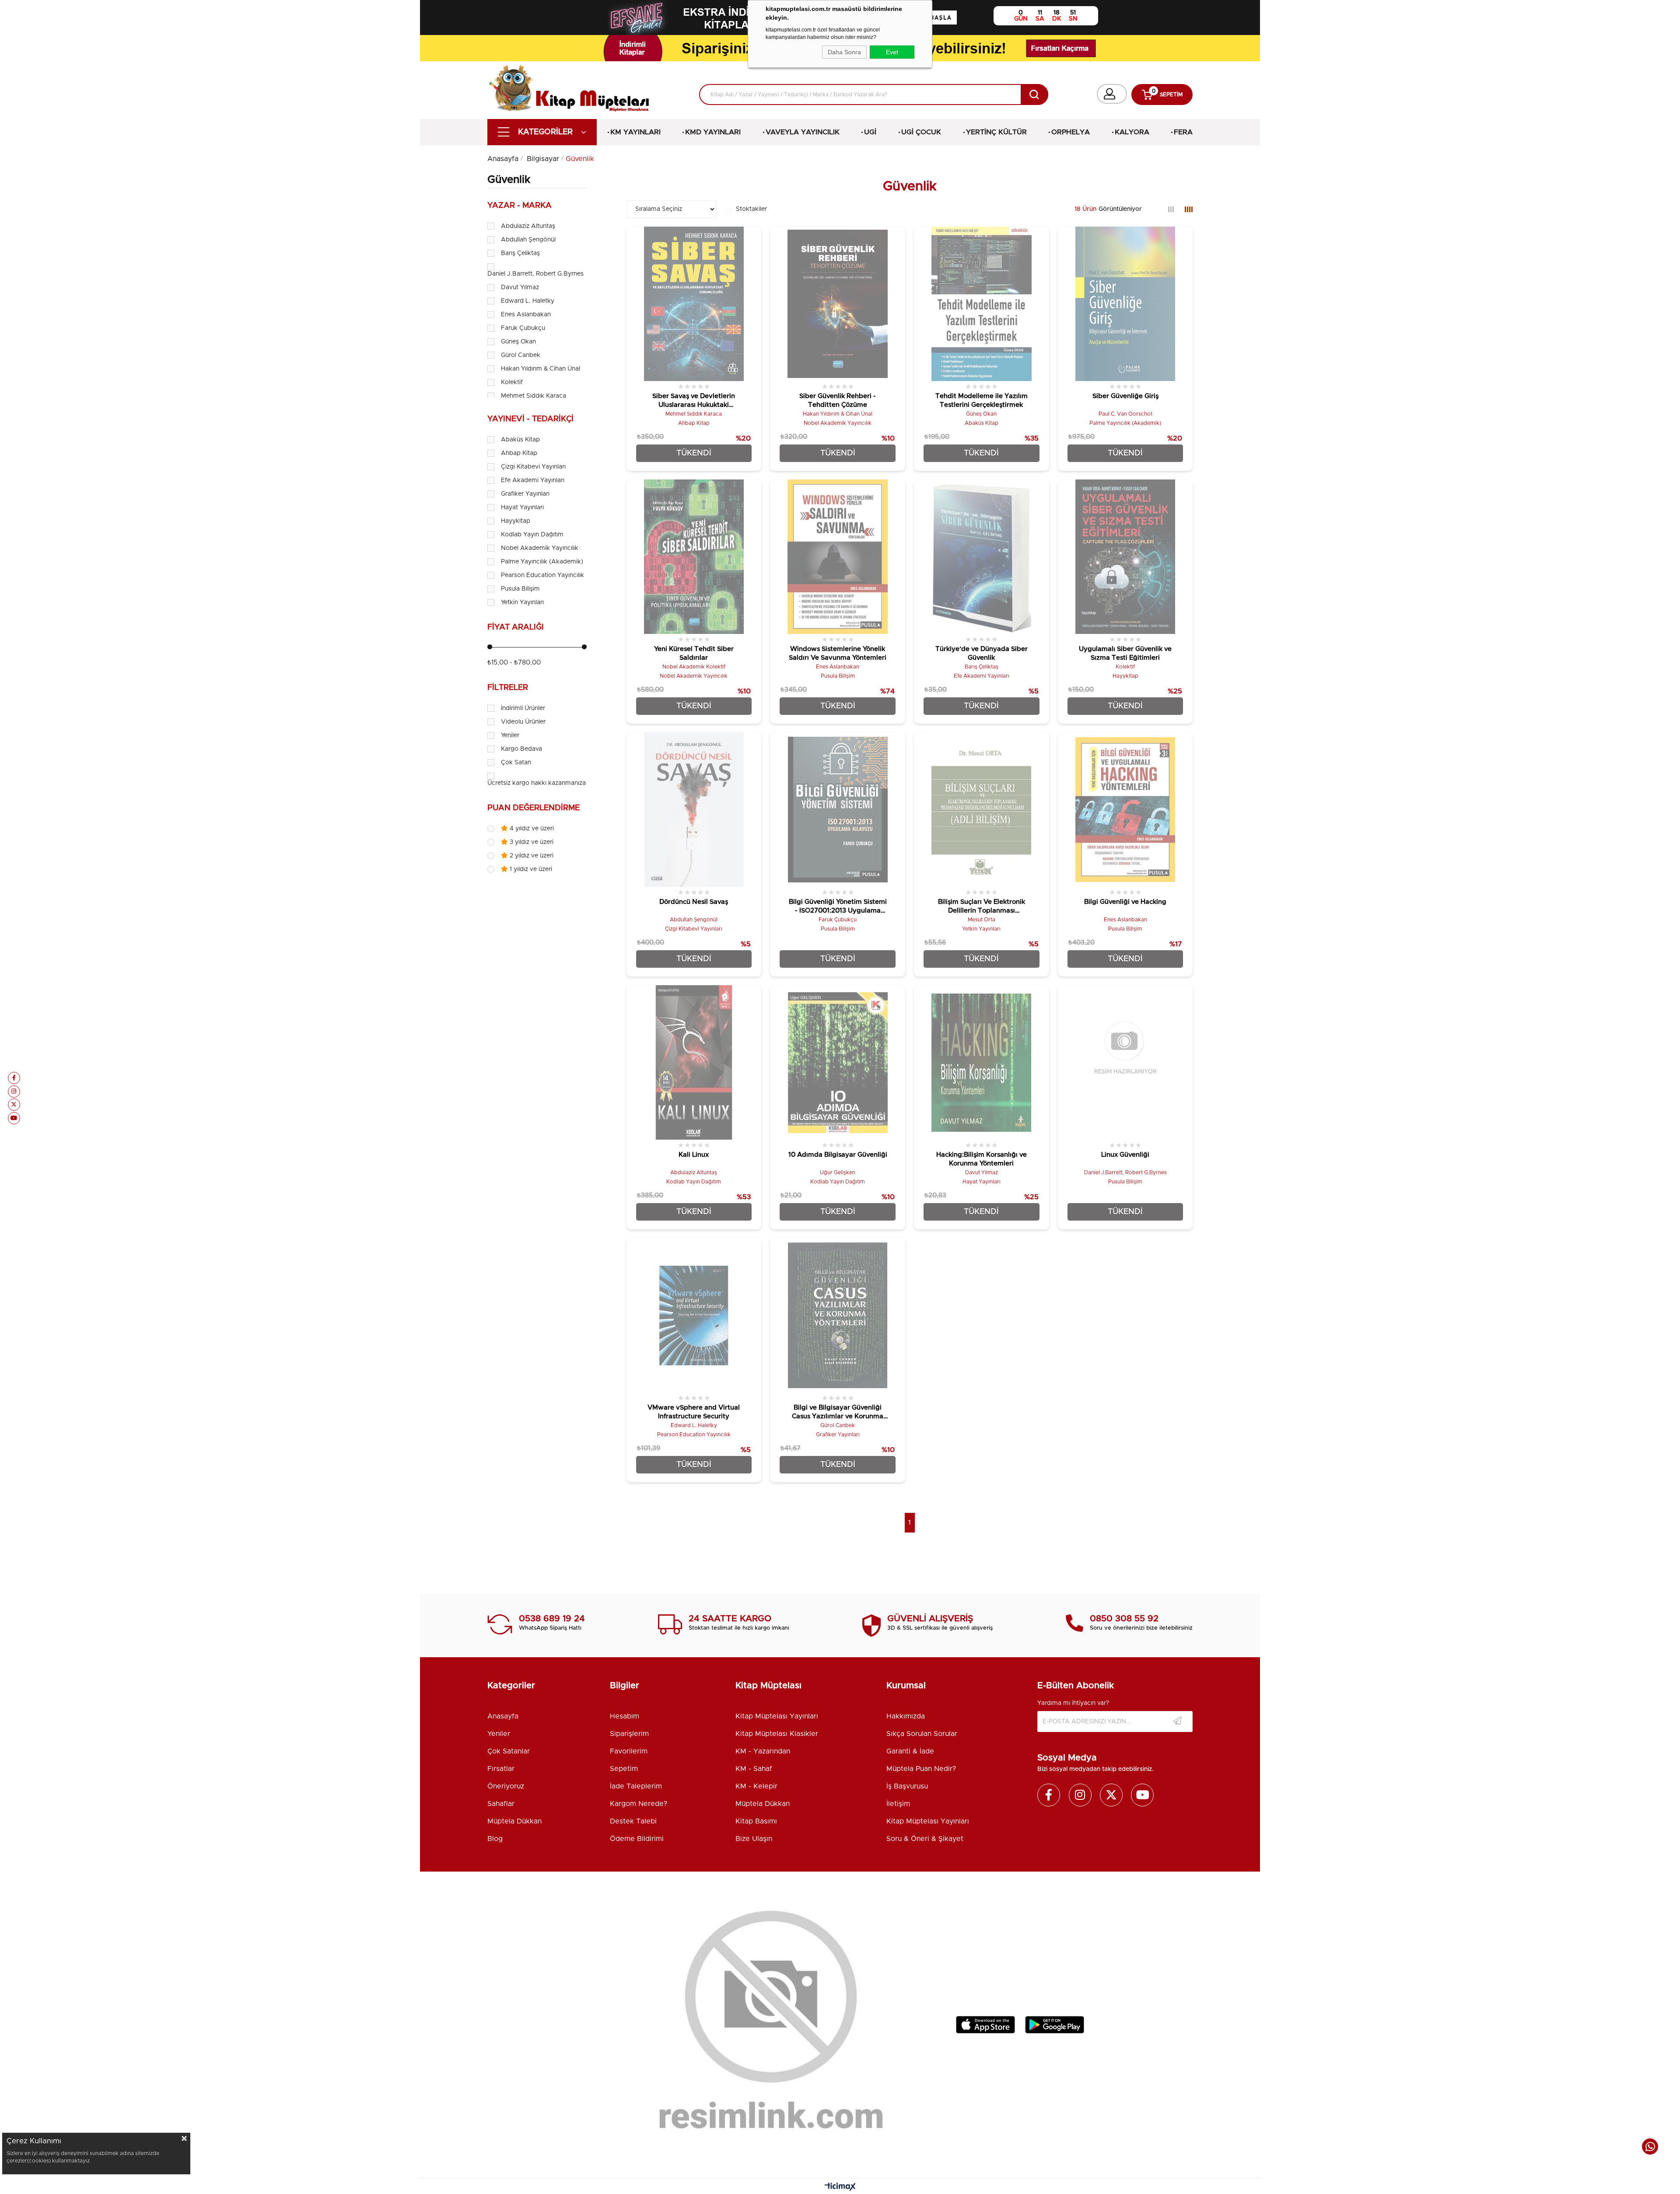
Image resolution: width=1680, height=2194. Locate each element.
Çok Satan (516, 763)
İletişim (898, 1804)
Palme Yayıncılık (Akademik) (542, 562)
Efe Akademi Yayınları (533, 480)
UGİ (870, 132)
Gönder (1177, 1722)
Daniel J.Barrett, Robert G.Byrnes (535, 274)
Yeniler (510, 735)
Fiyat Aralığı (516, 627)
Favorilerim (629, 1751)
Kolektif (512, 382)
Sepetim (624, 1769)
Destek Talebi (633, 1821)
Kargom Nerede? (639, 1804)
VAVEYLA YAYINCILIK (803, 132)
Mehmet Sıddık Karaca (534, 396)
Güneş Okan (518, 342)
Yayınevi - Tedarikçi (530, 419)
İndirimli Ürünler (523, 708)
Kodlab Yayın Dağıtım (532, 535)
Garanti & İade (910, 1751)
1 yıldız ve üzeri (530, 869)
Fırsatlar (501, 1769)
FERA (1183, 132)
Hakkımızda (906, 1716)
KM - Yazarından (763, 1751)
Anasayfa (503, 1716)
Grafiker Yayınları (525, 494)
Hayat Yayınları (522, 507)
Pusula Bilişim (520, 589)
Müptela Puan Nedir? (921, 1769)
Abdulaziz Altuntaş (528, 226)
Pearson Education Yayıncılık (542, 575)
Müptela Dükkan (514, 1821)
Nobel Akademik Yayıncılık (540, 548)
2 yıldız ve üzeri (531, 856)
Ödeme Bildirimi (637, 1839)
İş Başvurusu (907, 1786)
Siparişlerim (629, 1734)
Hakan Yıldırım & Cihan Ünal (541, 369)
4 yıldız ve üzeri (531, 829)
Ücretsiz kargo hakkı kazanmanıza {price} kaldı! (556, 783)
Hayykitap (516, 521)
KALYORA (1132, 132)
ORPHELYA (1071, 132)
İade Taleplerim (636, 1786)
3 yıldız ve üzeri (531, 842)
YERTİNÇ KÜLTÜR (996, 132)
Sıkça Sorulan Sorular (922, 1734)
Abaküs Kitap (520, 440)
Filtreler (508, 688)
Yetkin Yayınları (522, 602)
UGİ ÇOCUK (921, 132)
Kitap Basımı (756, 1821)
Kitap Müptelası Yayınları (777, 1716)
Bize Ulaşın (754, 1839)
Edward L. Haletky (528, 301)
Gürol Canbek (521, 355)
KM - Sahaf (754, 1769)
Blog (495, 1839)
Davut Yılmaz (520, 287)
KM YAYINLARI (635, 132)
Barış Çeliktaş (520, 253)
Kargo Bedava (521, 749)
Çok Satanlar (509, 1751)
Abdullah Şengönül (528, 240)
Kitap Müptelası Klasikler (777, 1734)
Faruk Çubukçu (523, 328)
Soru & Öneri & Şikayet (925, 1839)
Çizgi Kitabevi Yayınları (533, 467)
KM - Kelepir (756, 1786)
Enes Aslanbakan (526, 315)
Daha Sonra (844, 52)
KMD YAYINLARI (713, 132)
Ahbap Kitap (519, 453)
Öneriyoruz (506, 1786)
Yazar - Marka (520, 206)
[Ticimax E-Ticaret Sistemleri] (840, 2187)
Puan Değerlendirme (534, 808)
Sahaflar (501, 1804)
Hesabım (625, 1716)
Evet (892, 52)
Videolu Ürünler (523, 722)
